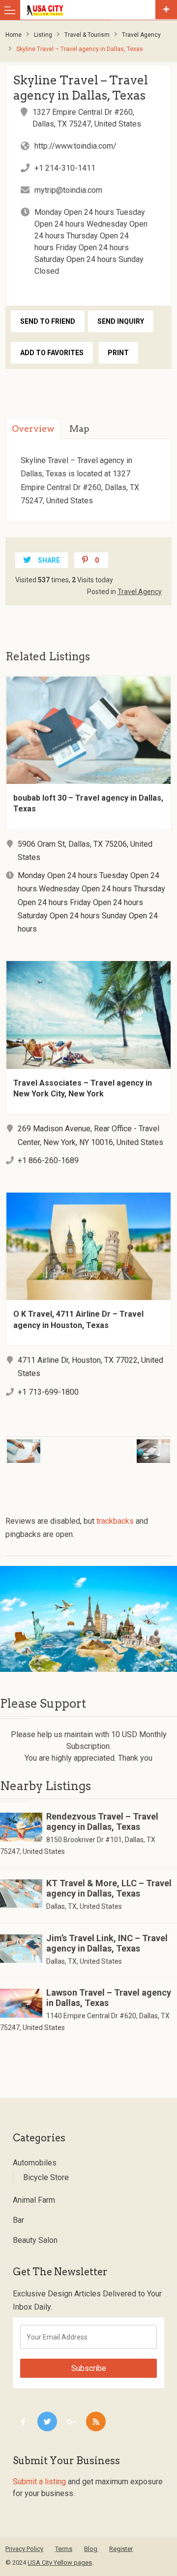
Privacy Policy (24, 2549)
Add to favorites (52, 353)
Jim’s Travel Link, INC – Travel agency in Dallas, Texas (107, 1943)
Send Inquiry (121, 321)
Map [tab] (79, 429)
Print (118, 353)
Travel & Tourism (87, 35)
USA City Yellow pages (60, 2563)
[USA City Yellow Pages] (90, 10)
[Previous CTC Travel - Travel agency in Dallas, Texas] (43, 1445)
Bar (18, 2220)
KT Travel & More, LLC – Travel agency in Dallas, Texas (109, 1888)
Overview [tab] (33, 429)
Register (121, 2549)
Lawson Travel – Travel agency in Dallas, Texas (109, 1998)
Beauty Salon (35, 2240)
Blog (91, 2549)
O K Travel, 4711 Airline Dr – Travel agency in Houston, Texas (78, 1319)
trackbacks (115, 1521)
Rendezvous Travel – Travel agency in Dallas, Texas (102, 1821)
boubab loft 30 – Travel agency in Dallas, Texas (88, 803)
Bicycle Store (46, 2177)
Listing (43, 35)
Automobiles (35, 2163)
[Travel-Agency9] (88, 1619)
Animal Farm (34, 2200)
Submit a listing (39, 2482)
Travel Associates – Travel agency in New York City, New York (83, 1088)
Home (14, 35)
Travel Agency (141, 35)
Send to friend (48, 321)
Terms (64, 2549)
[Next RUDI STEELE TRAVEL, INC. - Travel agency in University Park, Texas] (134, 1445)
